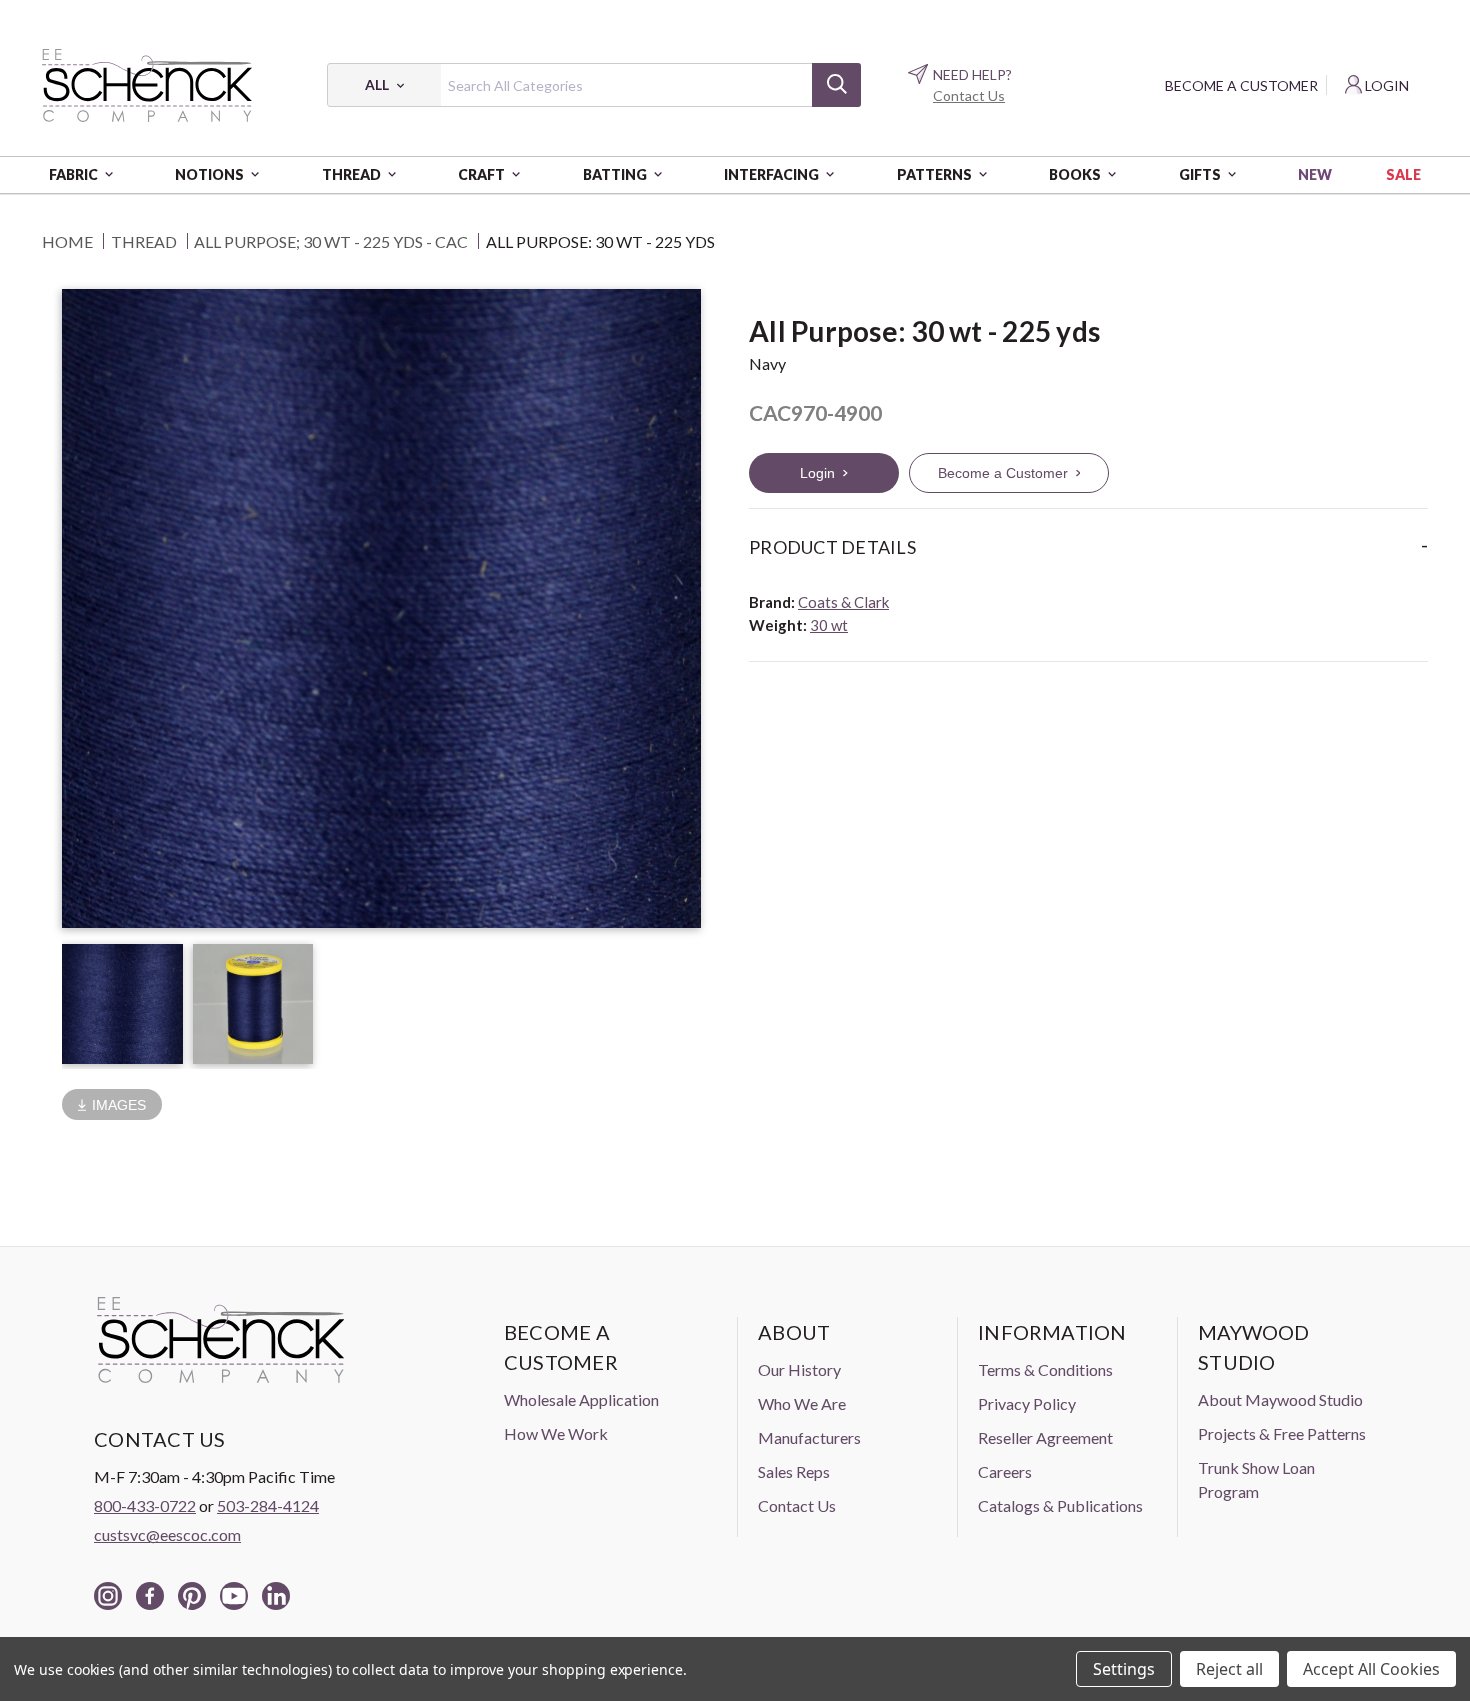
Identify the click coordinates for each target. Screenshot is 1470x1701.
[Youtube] (234, 1596)
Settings (1124, 1669)
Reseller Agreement (1045, 1437)
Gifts (1200, 174)
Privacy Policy (1027, 1403)
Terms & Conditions (1045, 1369)
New (1315, 174)
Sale (1403, 174)
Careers (1005, 1471)
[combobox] (594, 85)
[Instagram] (108, 1596)
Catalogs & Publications (1060, 1505)
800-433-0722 (145, 1505)
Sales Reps (794, 1471)
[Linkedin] (276, 1596)
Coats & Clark (843, 602)
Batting (615, 174)
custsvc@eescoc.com (167, 1534)
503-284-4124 (268, 1505)
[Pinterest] (192, 1596)
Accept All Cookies (1371, 1669)
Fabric (73, 174)
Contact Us (969, 95)
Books (1075, 174)
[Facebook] (150, 1596)
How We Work (556, 1433)
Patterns (934, 174)
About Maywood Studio (1280, 1399)
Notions (209, 174)
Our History (799, 1369)
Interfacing (771, 174)
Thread (351, 174)
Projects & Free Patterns (1282, 1433)
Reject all (1229, 1669)
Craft (481, 174)
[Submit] (836, 85)
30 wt (829, 625)
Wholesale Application (581, 1399)
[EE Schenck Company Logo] (147, 85)
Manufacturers (809, 1437)
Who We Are (802, 1403)
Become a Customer (1241, 85)
